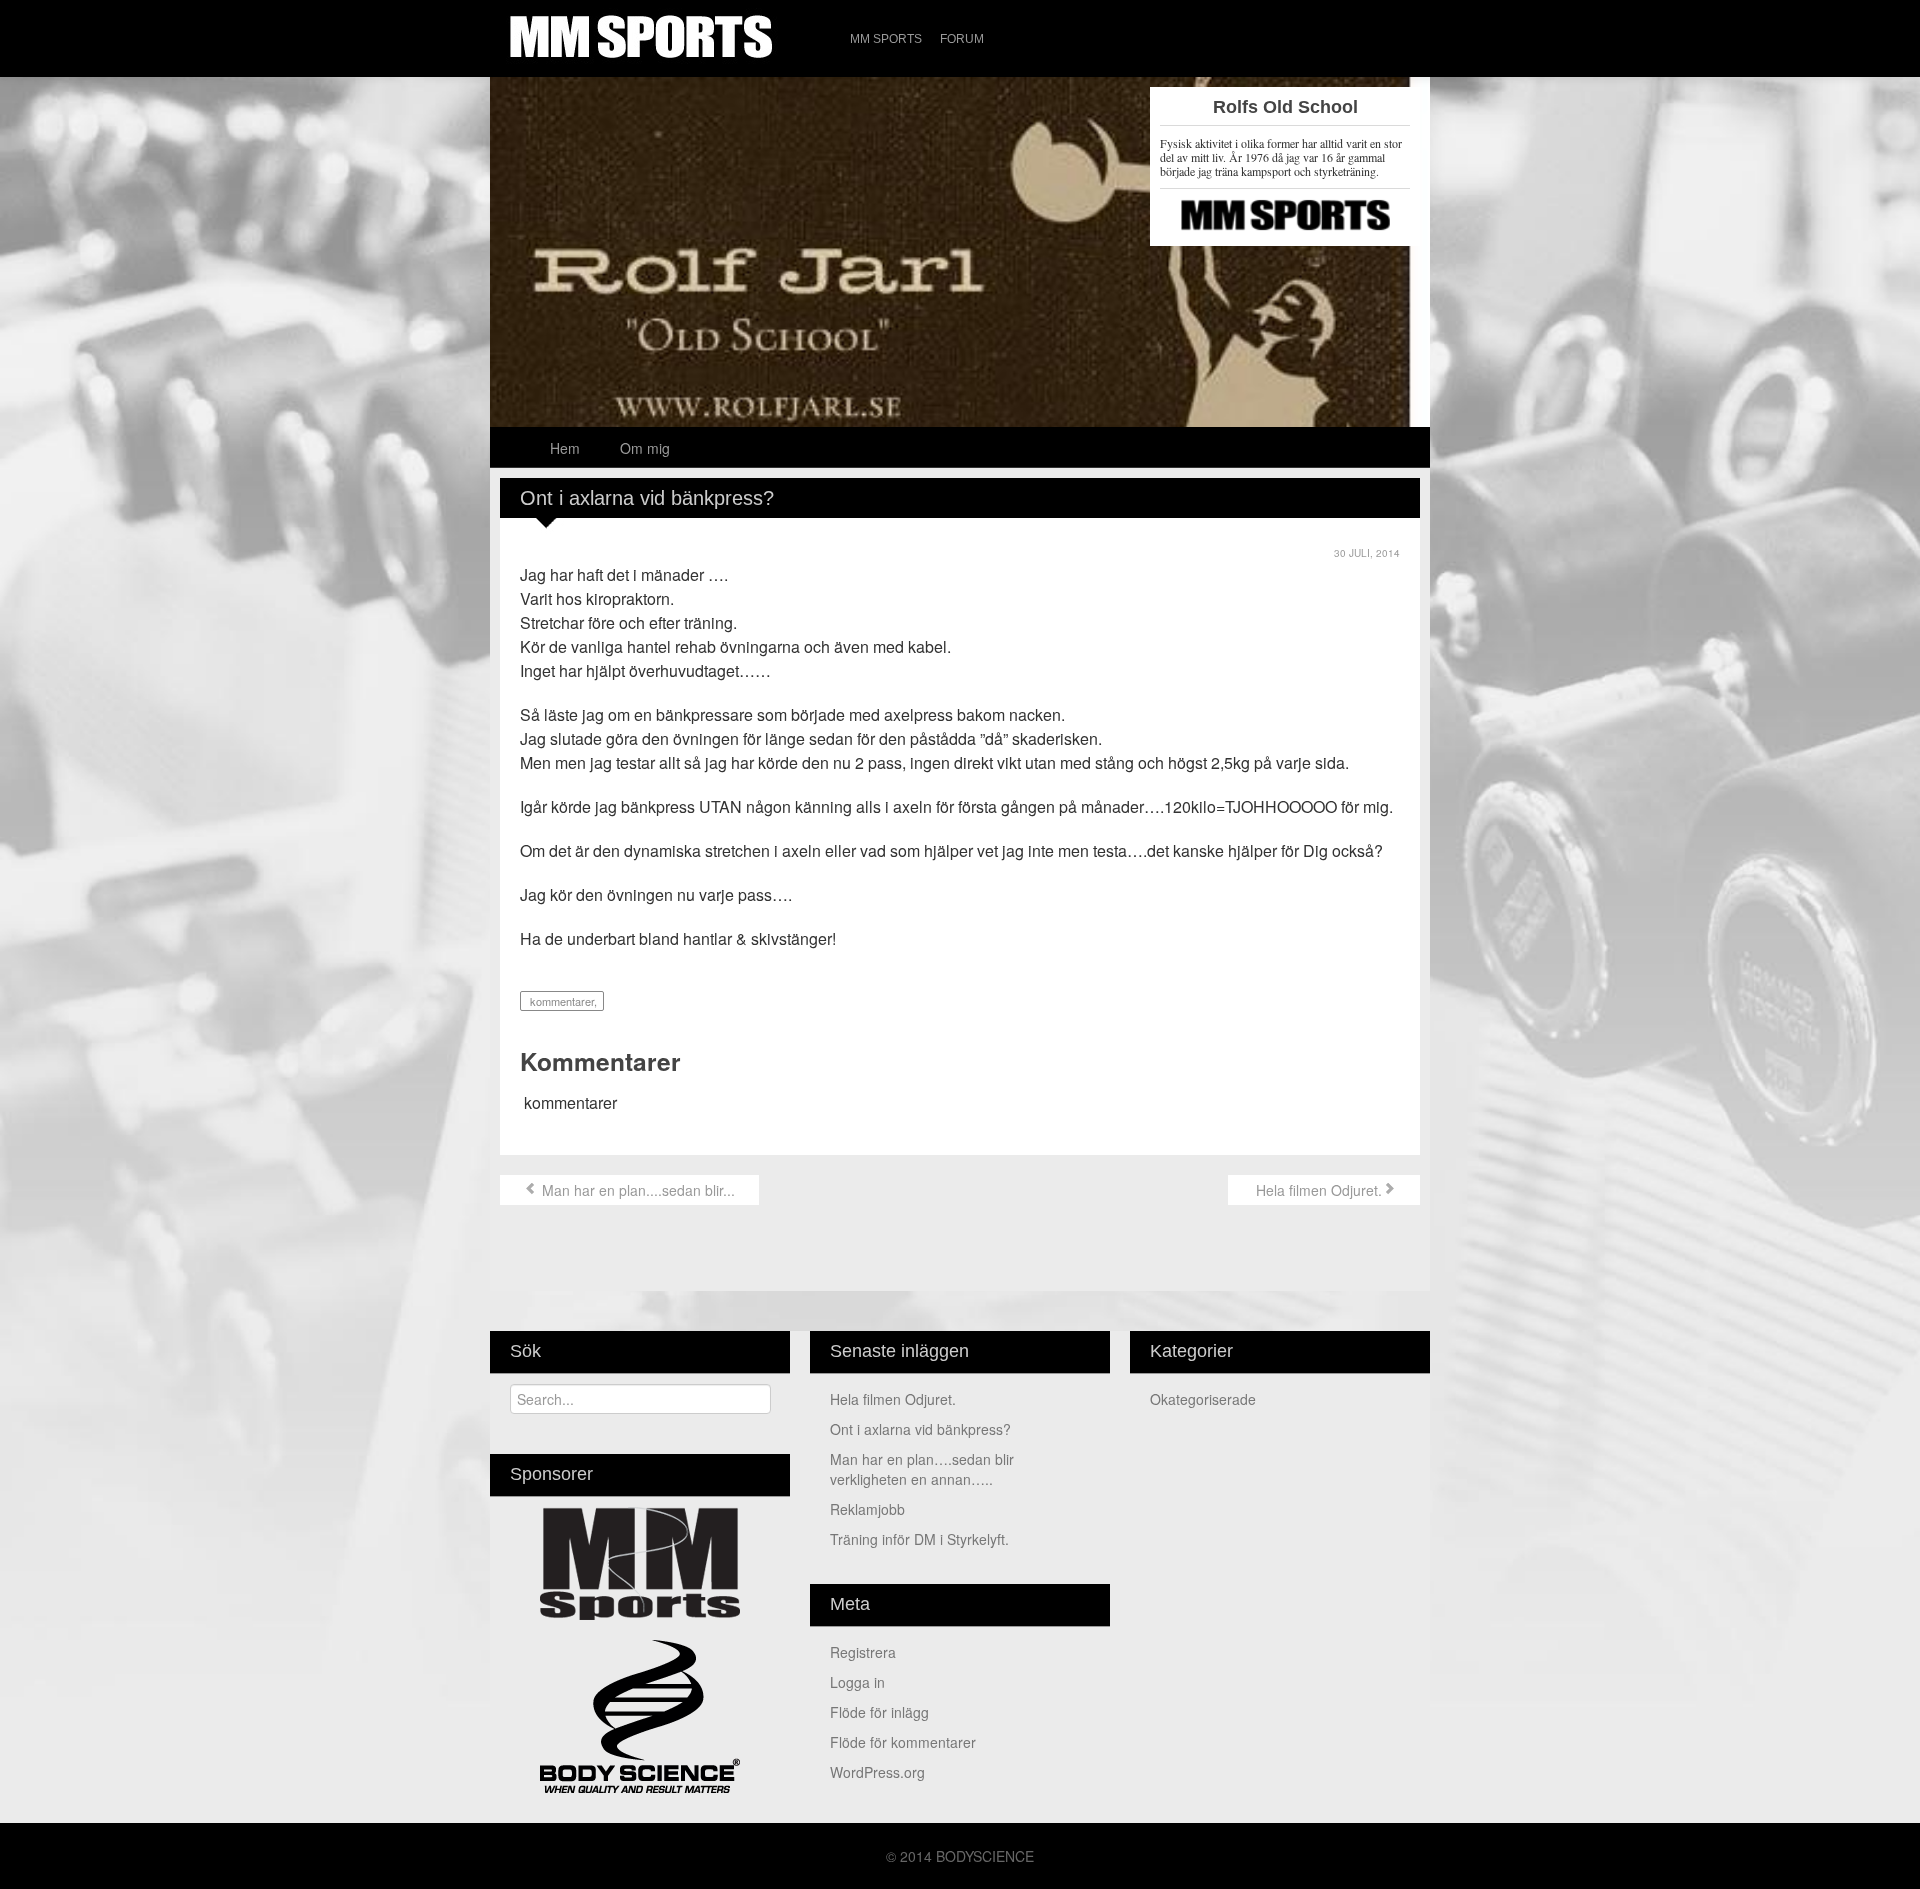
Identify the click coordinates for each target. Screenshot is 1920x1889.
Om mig (645, 448)
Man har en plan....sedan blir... (636, 1190)
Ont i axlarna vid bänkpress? (920, 1429)
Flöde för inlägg (879, 1712)
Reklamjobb (867, 1509)
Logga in (857, 1682)
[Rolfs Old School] (960, 281)
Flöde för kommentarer (903, 1742)
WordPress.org (877, 1772)
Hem (565, 448)
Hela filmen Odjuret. (1317, 1190)
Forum (962, 39)
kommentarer (560, 1001)
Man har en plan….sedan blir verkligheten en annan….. (922, 1469)
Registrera (863, 1652)
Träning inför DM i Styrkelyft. (919, 1539)
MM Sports (886, 39)
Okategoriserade (1203, 1399)
